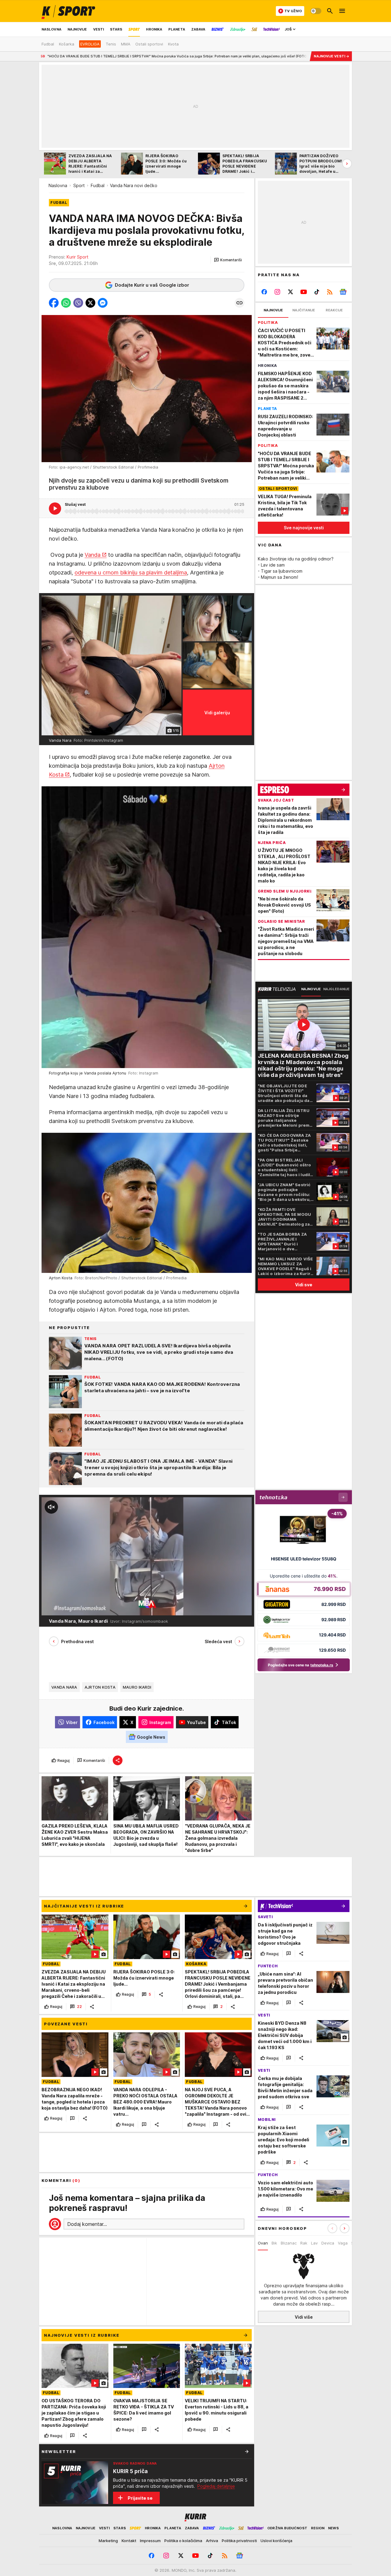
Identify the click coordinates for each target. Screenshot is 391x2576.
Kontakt (129, 2541)
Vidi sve (304, 1284)
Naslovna (58, 185)
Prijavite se (140, 2498)
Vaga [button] (343, 2243)
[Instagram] (278, 292)
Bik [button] (274, 2243)
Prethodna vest (77, 1641)
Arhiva (212, 2541)
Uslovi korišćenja (276, 2541)
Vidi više (304, 2317)
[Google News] (343, 292)
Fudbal (98, 185)
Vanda (93, 555)
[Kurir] (68, 11)
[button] (228, 260)
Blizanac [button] (289, 2243)
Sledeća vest (218, 1641)
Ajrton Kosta (100, 1687)
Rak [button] (304, 2243)
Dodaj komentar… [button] (87, 2224)
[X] (291, 292)
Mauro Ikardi (137, 1687)
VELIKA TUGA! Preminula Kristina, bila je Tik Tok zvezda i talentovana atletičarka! (262, 56)
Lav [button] (314, 2243)
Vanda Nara (64, 1687)
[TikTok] (317, 292)
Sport (79, 185)
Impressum (150, 2541)
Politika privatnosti (239, 2541)
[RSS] (330, 292)
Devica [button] (328, 2243)
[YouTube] (304, 292)
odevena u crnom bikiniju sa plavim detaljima (131, 572)
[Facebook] (264, 292)
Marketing (108, 2541)
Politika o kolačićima (183, 2541)
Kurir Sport (77, 257)
